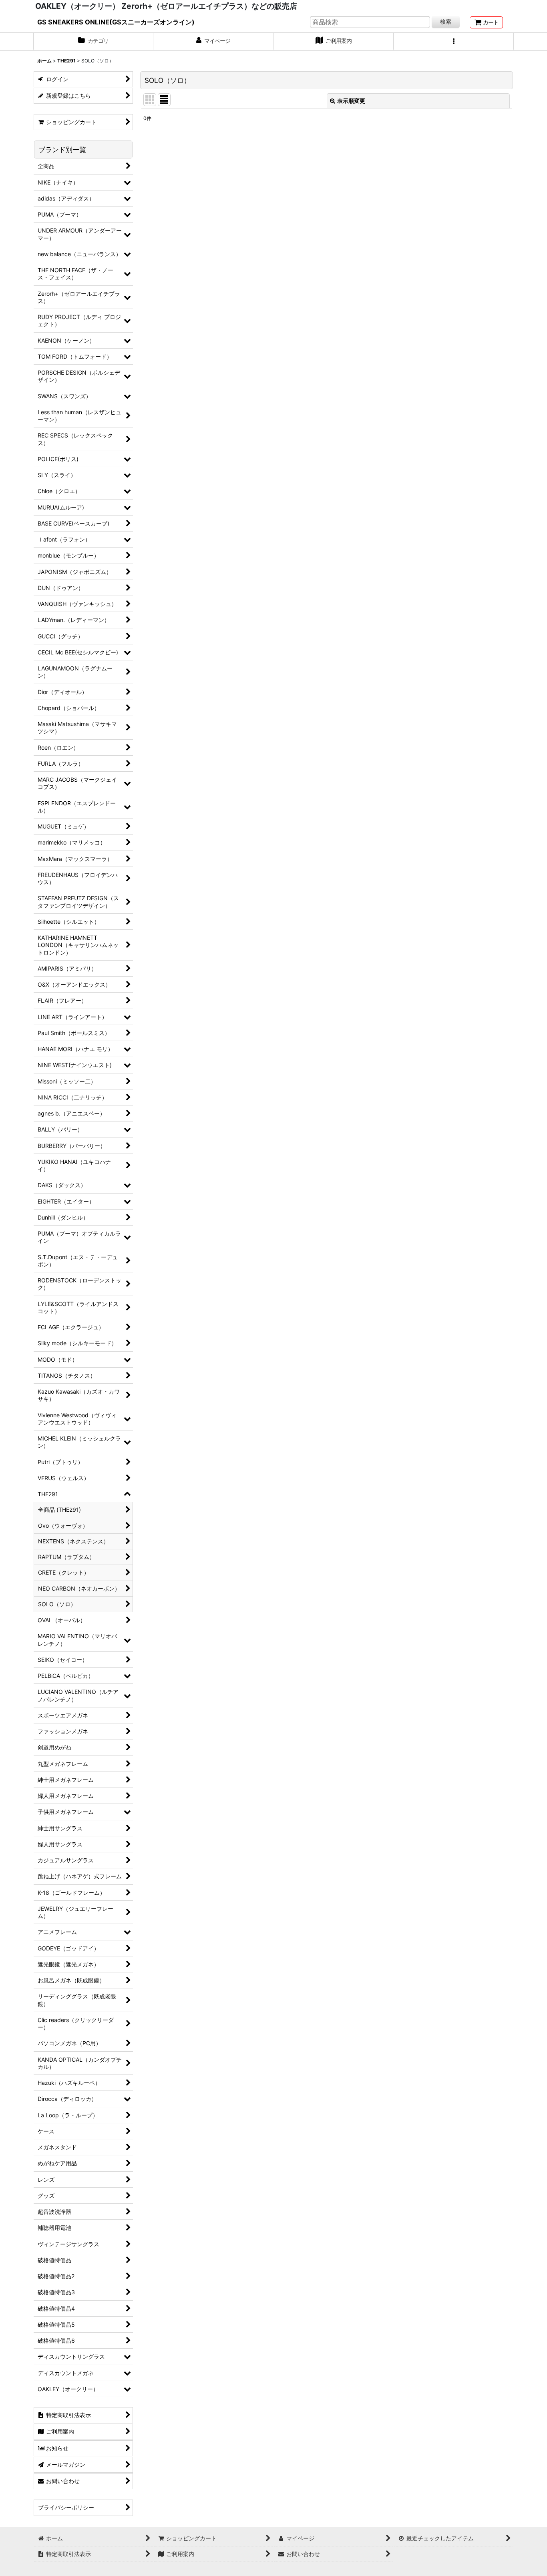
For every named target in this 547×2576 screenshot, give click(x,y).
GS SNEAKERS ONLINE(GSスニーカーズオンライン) (116, 22)
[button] (454, 42)
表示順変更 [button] (351, 101)
